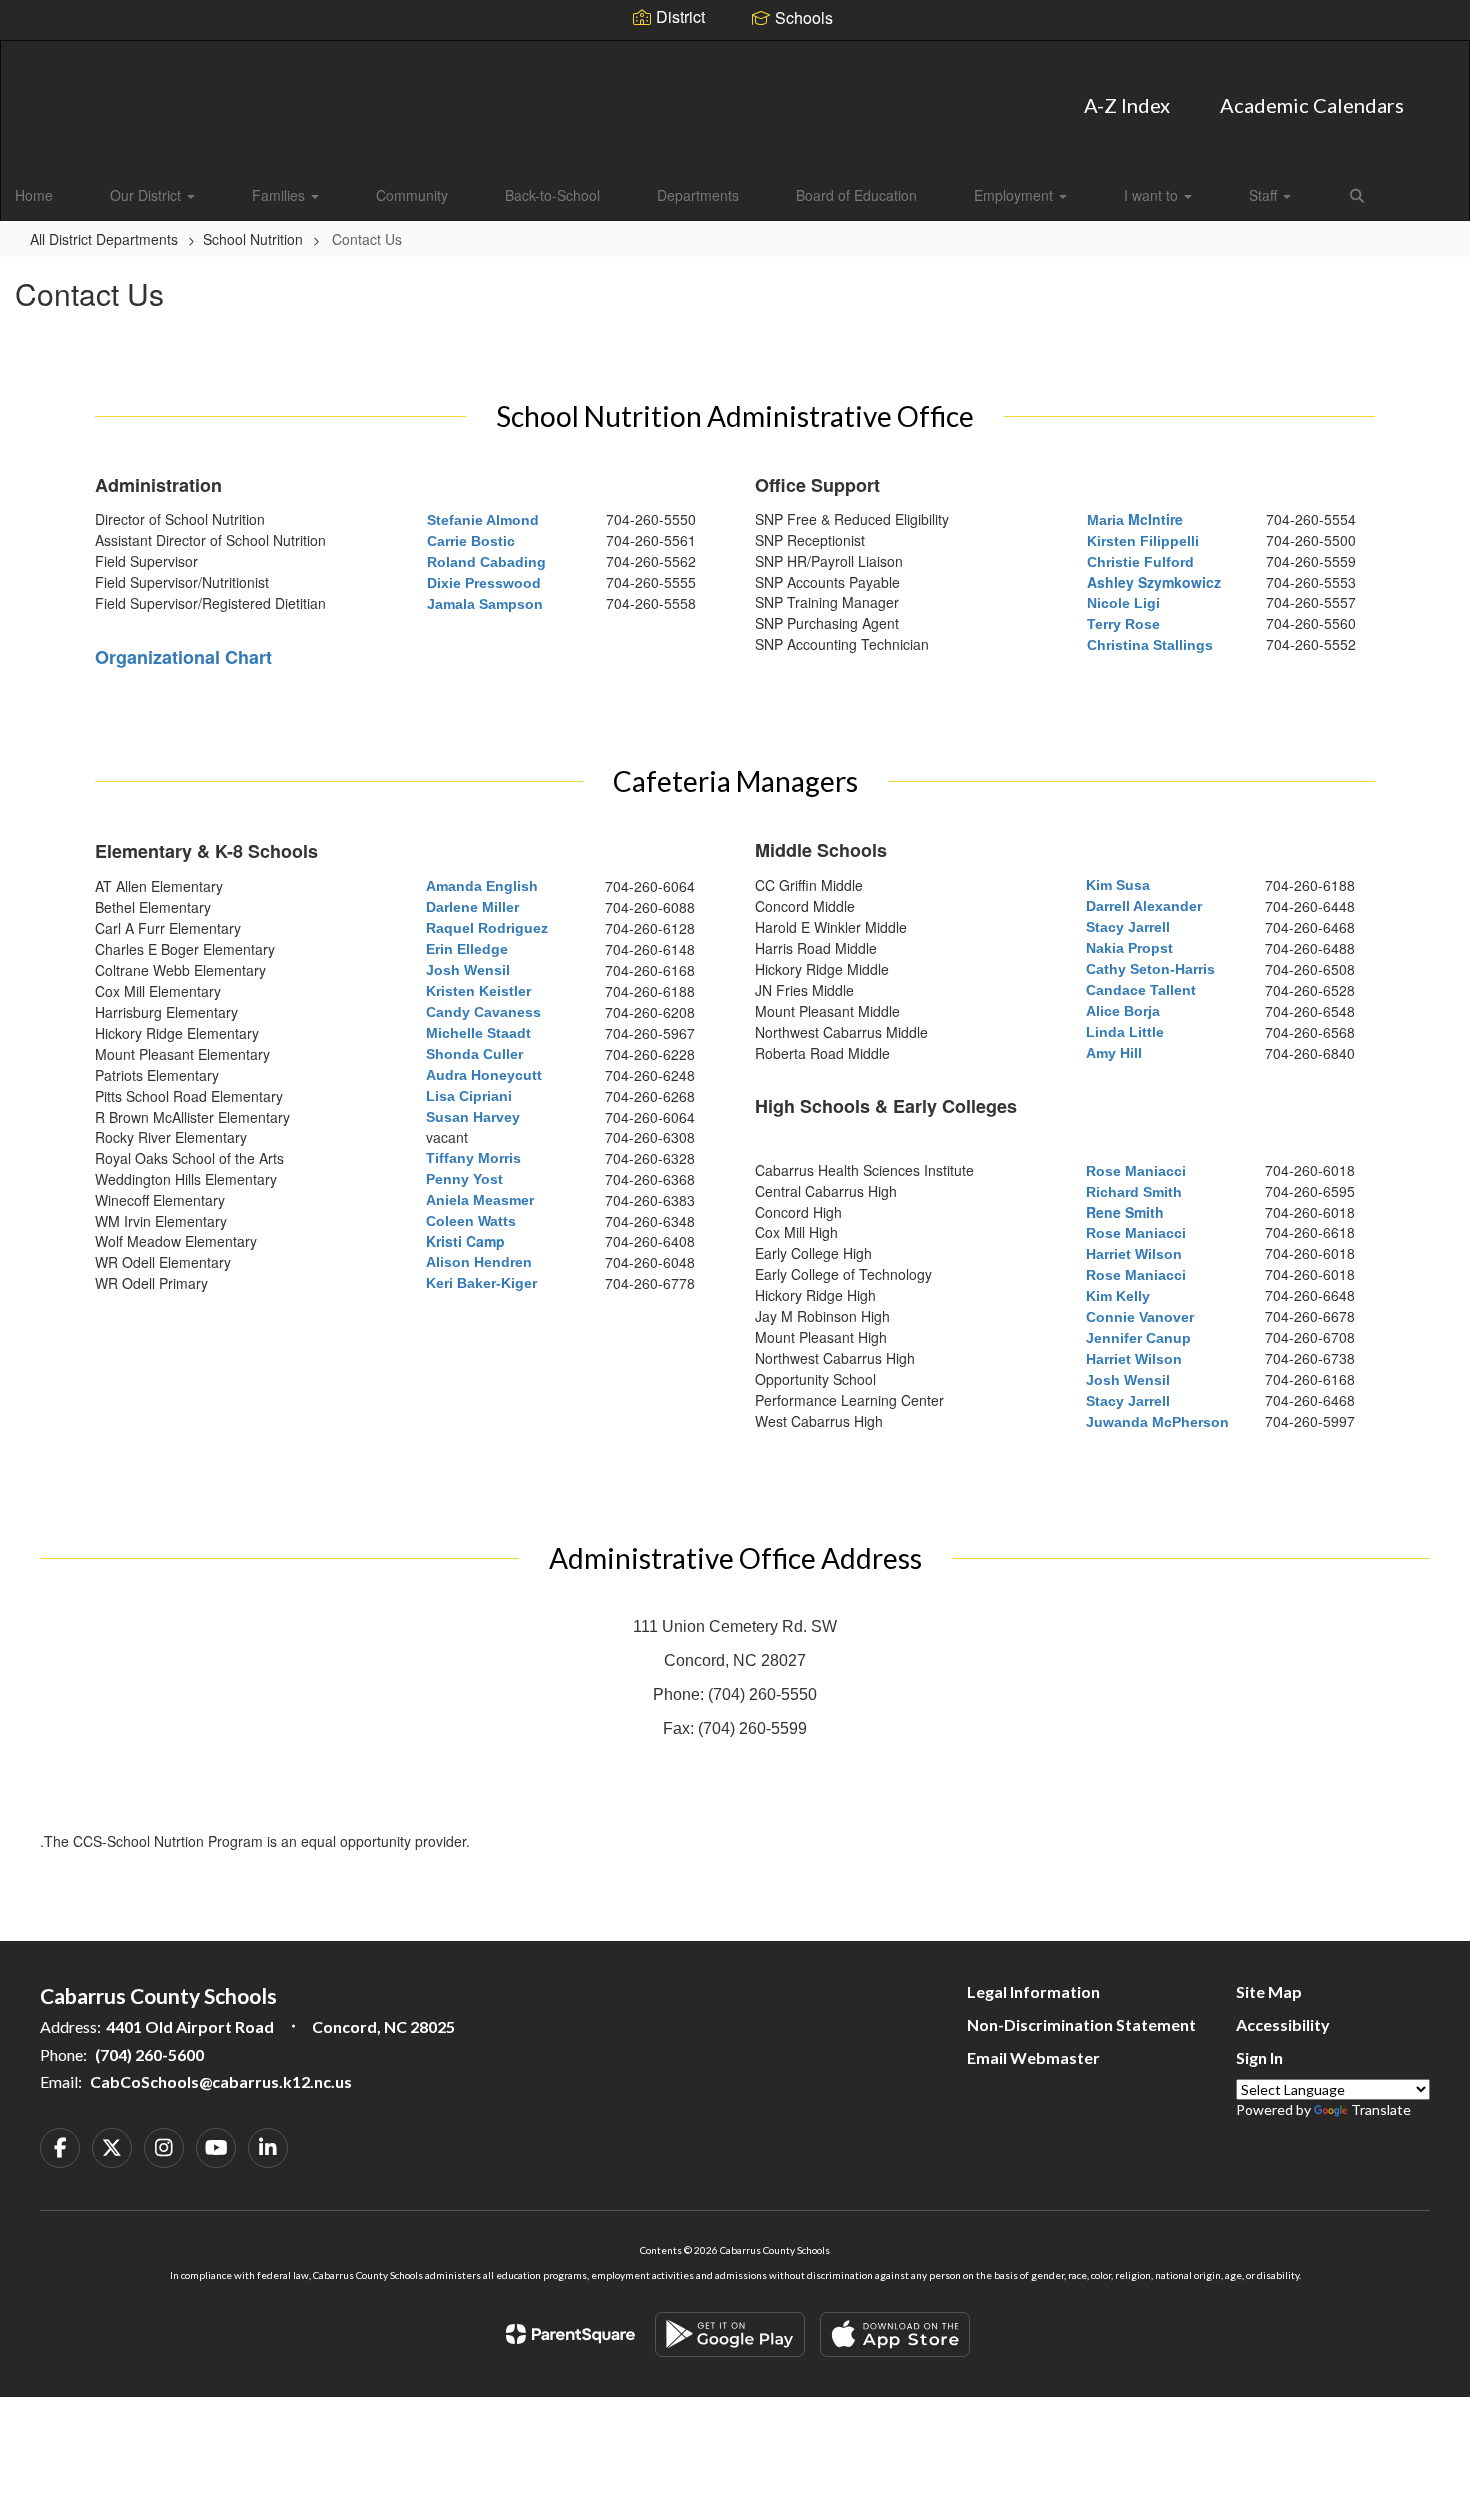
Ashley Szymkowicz (1154, 582)
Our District (147, 195)
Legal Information (1033, 1991)
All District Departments (104, 239)
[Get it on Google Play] (730, 2334)
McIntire (1135, 519)
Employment (1015, 195)
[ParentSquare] (570, 2334)
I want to (1153, 195)
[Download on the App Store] (895, 2334)
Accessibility (1283, 2024)
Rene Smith (1125, 1212)
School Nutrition (253, 239)
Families (280, 195)
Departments (698, 195)
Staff (1265, 195)
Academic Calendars (1312, 105)
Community (412, 195)
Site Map (1269, 1991)
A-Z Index (1127, 105)
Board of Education (856, 195)
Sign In (1259, 2057)
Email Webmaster (1033, 2057)
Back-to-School (552, 195)
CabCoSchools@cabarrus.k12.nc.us (221, 2081)
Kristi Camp (465, 1241)
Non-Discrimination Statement (1081, 2024)
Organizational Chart (183, 657)
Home (34, 195)
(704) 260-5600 (149, 2054)
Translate (1381, 2109)
